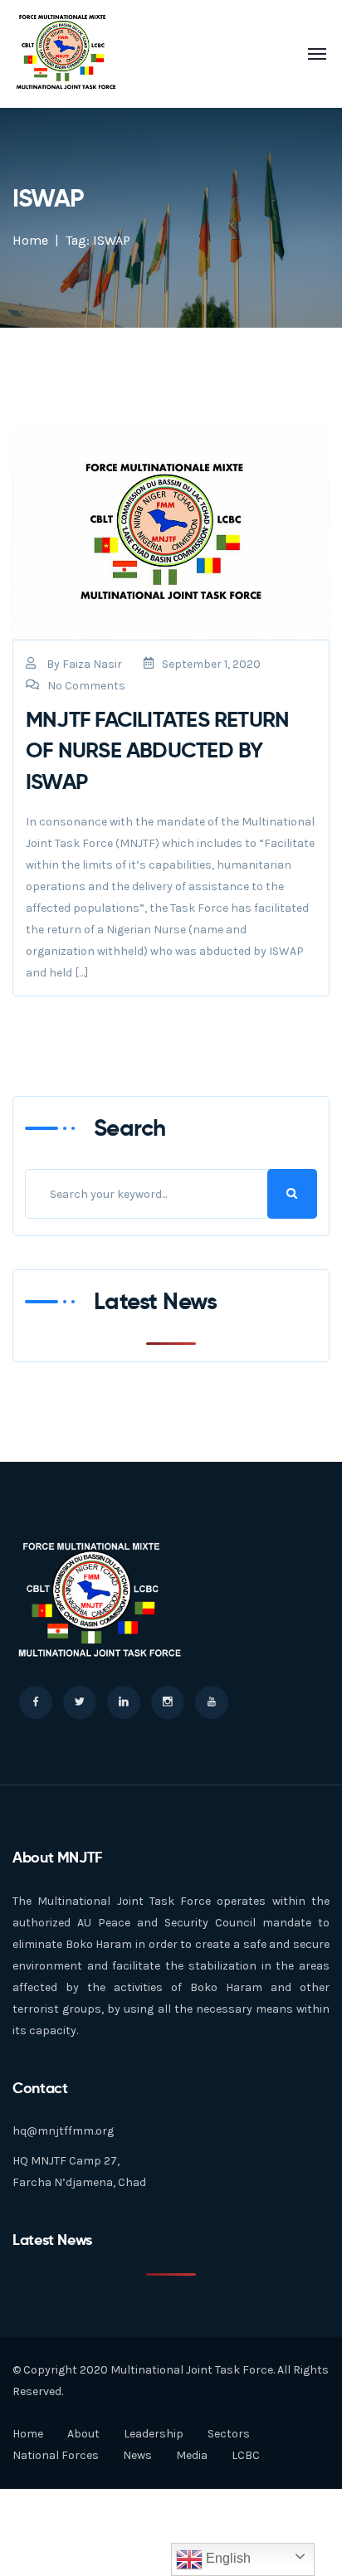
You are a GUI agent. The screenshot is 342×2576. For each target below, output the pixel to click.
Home (30, 240)
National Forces (56, 2455)
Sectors (229, 2434)
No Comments (86, 686)
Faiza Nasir (92, 664)
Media (192, 2455)
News (137, 2455)
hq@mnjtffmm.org (63, 2131)
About (83, 2434)
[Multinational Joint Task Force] (66, 53)
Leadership (154, 2434)
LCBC (246, 2455)
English (227, 2558)
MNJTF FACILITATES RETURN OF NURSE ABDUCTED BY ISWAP (157, 750)
